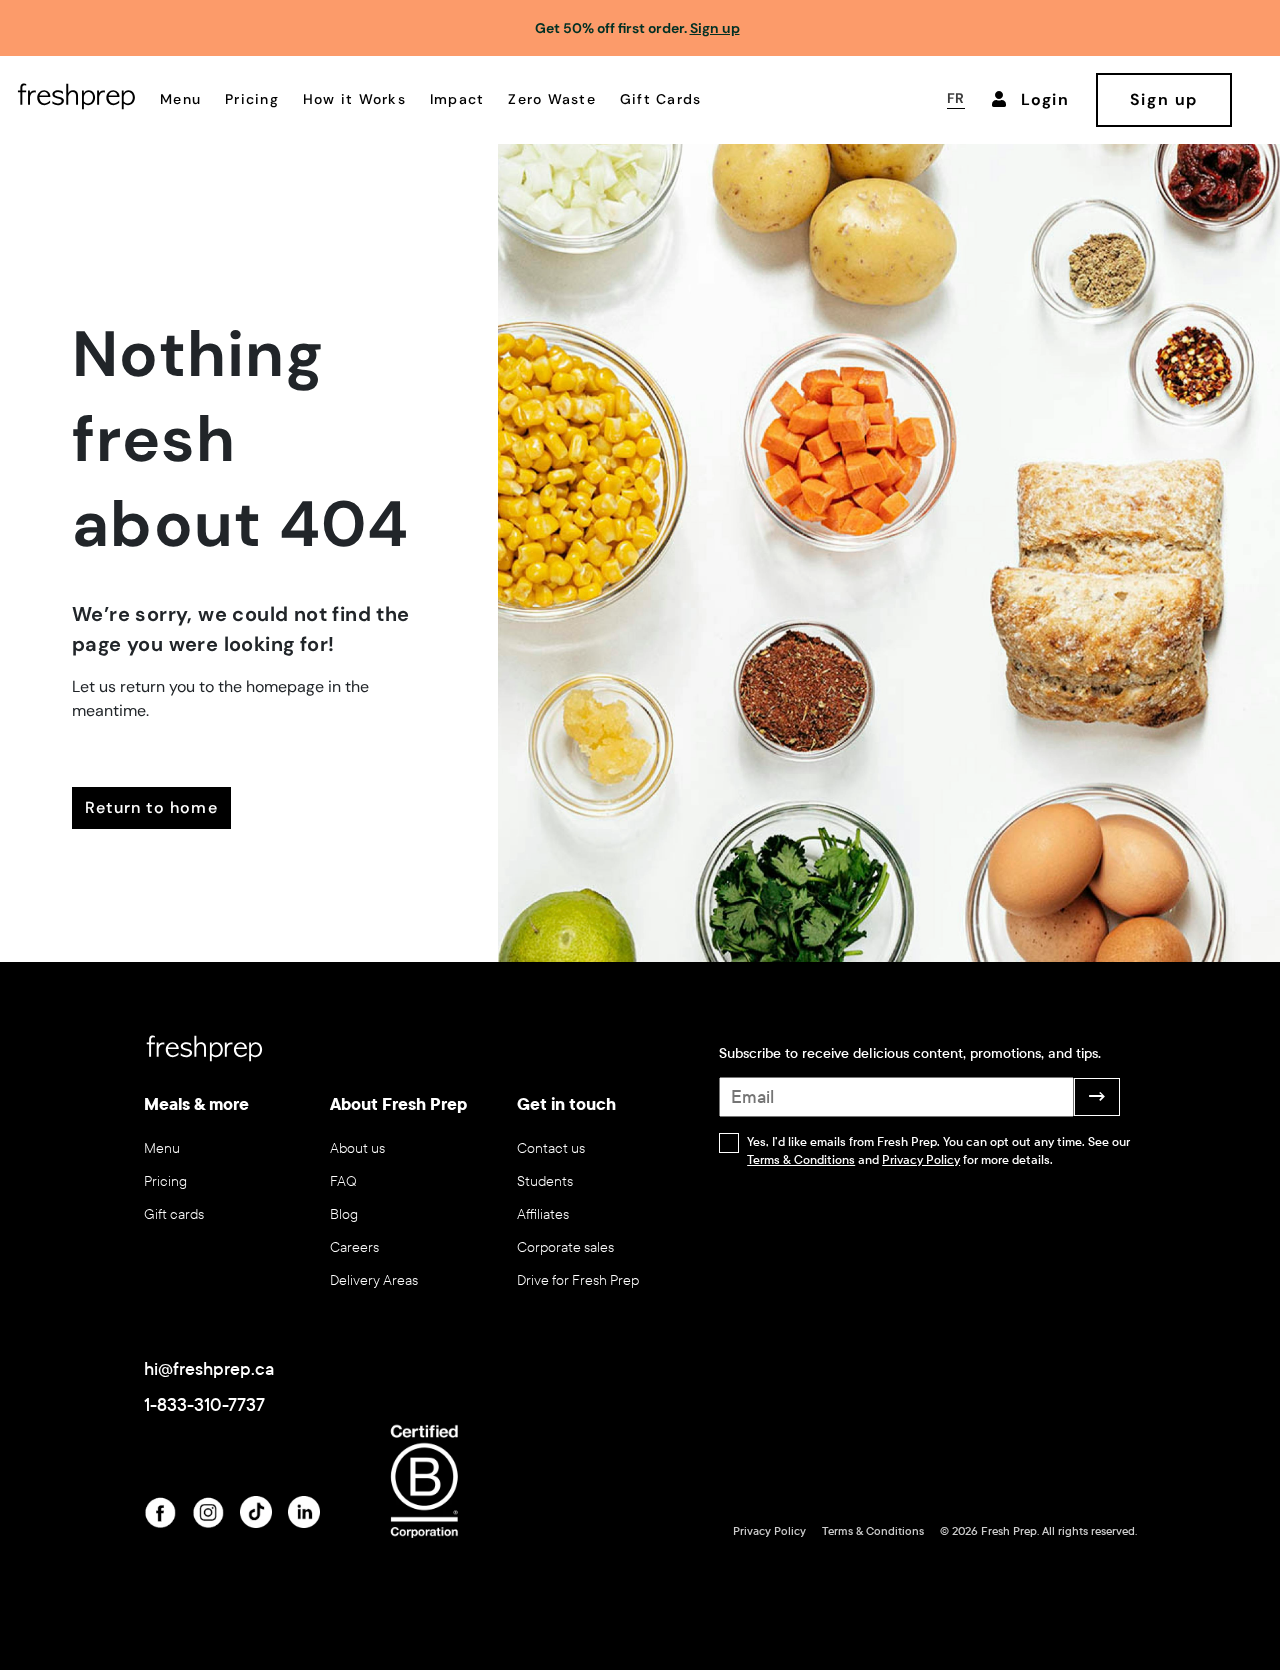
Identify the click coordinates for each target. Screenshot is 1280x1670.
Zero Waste (552, 99)
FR (956, 98)
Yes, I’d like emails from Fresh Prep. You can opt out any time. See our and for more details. (938, 1151)
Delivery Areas (374, 1280)
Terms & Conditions (801, 1160)
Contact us (551, 1148)
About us (357, 1148)
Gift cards (174, 1214)
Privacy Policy (921, 1160)
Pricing (252, 99)
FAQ (343, 1181)
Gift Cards (661, 99)
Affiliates (543, 1214)
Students (545, 1181)
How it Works (354, 99)
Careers (354, 1247)
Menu (180, 99)
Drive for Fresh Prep (578, 1280)
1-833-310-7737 (204, 1405)
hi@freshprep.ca (209, 1369)
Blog (344, 1214)
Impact (457, 99)
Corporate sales (565, 1247)
